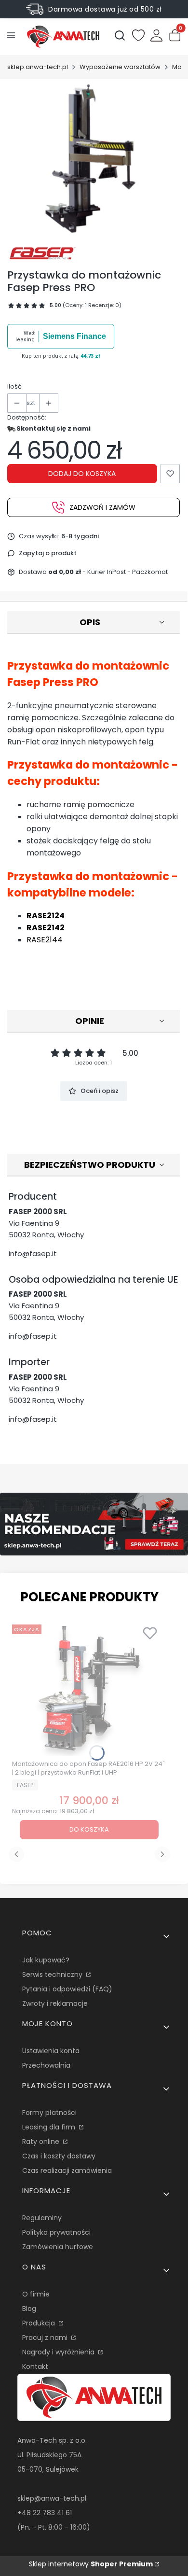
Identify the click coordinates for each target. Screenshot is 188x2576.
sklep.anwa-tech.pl (38, 67)
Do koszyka (89, 1829)
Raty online (42, 2142)
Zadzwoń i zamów (102, 507)
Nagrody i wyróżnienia (59, 2352)
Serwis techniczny (53, 1974)
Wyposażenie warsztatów (120, 67)
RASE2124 (46, 916)
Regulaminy (42, 2218)
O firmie (36, 2294)
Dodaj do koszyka (82, 474)
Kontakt (35, 2366)
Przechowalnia (46, 2065)
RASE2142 (46, 928)
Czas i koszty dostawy (59, 2156)
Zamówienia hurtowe (58, 2247)
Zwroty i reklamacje (55, 2003)
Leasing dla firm (50, 2127)
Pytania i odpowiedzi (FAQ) (67, 1989)
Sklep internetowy (91, 2564)
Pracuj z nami (46, 2338)
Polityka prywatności (56, 2232)
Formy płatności (49, 2113)
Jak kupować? (46, 1960)
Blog (29, 2309)
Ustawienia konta (51, 2051)
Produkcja (40, 2323)
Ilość (14, 386)
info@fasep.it (33, 1253)
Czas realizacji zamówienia (67, 2170)
